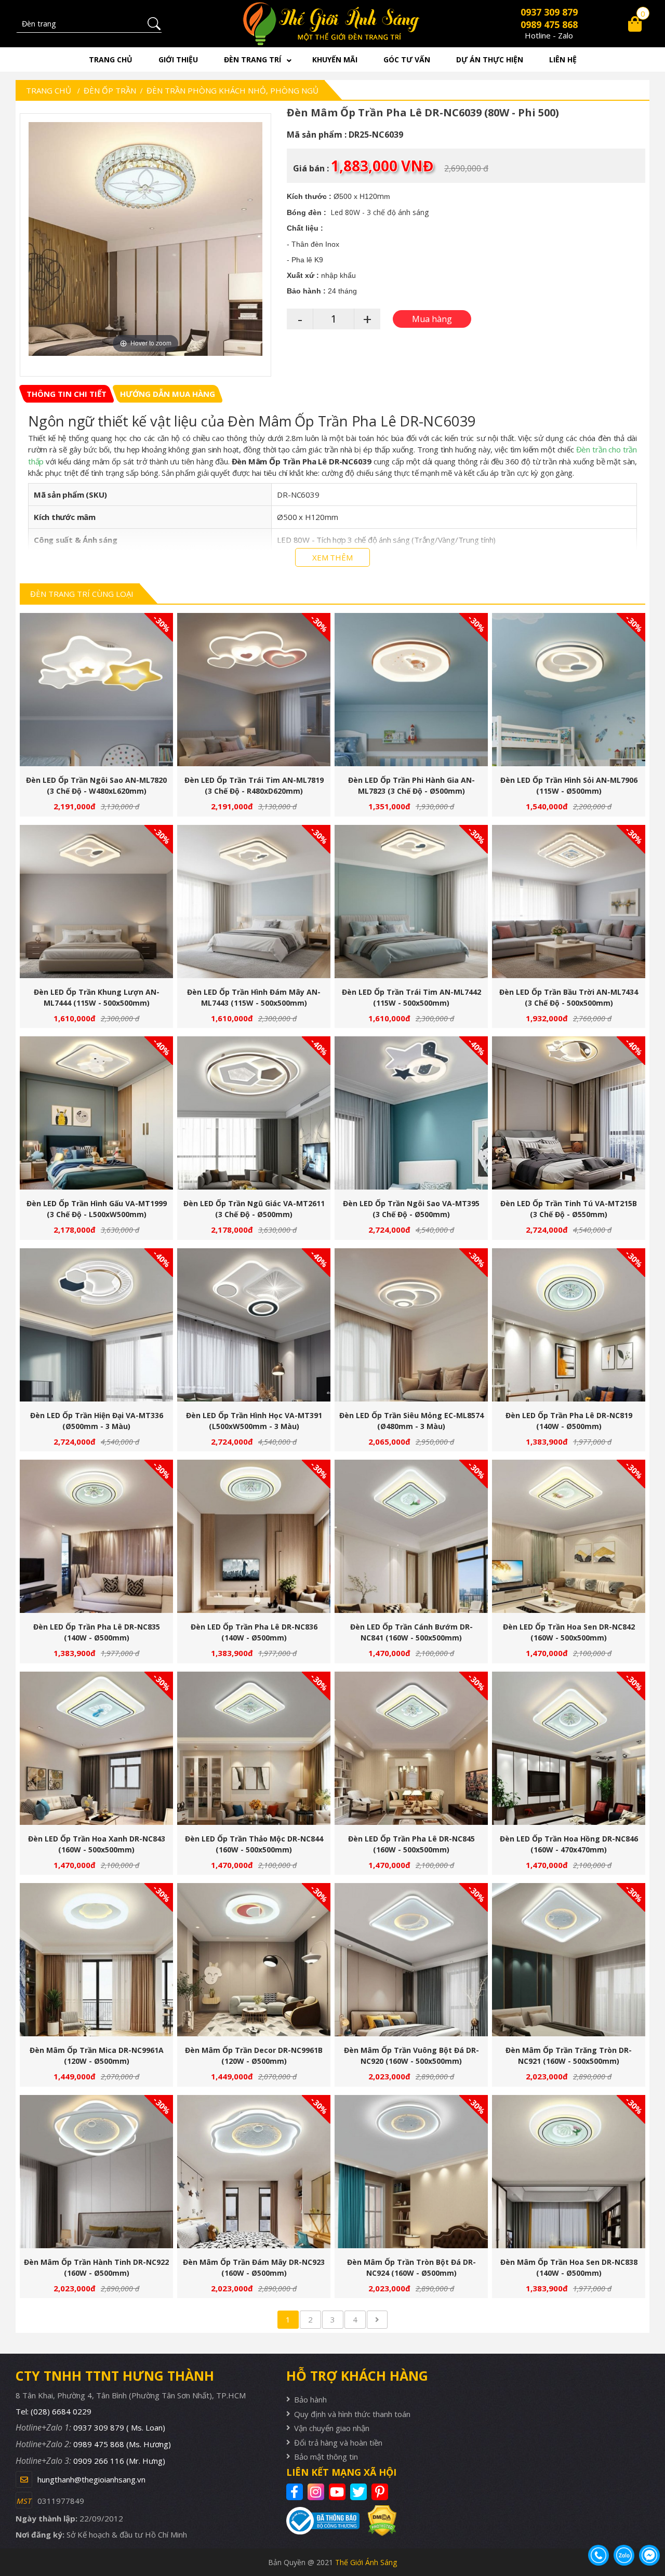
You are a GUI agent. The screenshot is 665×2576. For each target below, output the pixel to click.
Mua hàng (101, 695)
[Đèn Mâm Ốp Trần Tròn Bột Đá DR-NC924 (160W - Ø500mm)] (411, 2172)
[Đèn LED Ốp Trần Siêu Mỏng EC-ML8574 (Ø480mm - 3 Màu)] (411, 1325)
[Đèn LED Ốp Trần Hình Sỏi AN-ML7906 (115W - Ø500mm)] (569, 690)
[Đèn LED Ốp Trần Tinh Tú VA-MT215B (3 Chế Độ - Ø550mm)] (569, 1113)
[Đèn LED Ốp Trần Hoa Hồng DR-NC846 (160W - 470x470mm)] (569, 1748)
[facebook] (296, 2492)
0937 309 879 (549, 12)
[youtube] (338, 2492)
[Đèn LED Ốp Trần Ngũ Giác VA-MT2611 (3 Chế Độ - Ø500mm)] (254, 1113)
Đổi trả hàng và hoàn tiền (338, 2442)
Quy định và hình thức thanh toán (352, 2414)
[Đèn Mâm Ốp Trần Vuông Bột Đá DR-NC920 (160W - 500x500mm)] (411, 1960)
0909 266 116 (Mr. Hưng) (119, 2461)
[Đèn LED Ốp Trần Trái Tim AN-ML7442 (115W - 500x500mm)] (411, 902)
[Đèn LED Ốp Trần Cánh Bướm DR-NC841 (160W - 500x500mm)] (411, 1536)
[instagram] (317, 2492)
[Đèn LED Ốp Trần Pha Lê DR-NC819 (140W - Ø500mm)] (569, 1325)
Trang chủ (111, 59)
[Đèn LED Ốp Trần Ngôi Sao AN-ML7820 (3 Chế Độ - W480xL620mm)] (96, 690)
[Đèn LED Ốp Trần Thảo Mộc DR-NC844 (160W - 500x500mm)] (254, 1748)
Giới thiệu (178, 59)
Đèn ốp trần (110, 90)
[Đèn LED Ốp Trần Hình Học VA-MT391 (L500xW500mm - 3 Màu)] (254, 1325)
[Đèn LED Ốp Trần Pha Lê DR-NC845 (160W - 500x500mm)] (411, 1748)
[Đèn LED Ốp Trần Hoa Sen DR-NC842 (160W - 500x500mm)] (569, 1536)
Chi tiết (92, 695)
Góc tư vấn (407, 59)
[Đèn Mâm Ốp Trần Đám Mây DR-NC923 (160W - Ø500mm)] (254, 2172)
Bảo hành (310, 2399)
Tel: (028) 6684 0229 (54, 2411)
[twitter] (360, 2492)
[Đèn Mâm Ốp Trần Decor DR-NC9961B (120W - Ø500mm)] (254, 1960)
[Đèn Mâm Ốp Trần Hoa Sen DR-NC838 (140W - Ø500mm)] (569, 2172)
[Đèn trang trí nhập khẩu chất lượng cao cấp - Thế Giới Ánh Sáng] (333, 24)
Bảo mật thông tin (326, 2457)
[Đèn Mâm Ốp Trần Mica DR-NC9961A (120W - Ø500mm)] (96, 1960)
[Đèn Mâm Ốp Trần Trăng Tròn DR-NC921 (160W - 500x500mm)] (569, 1960)
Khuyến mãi (335, 59)
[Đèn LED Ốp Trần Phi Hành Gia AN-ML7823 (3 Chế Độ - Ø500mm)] (411, 690)
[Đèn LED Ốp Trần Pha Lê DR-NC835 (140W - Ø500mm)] (96, 1536)
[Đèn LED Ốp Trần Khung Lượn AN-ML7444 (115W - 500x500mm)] (96, 902)
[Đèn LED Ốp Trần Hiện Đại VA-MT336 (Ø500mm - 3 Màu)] (96, 1325)
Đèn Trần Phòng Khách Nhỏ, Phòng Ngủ (232, 90)
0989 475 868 (549, 24)
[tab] (66, 394)
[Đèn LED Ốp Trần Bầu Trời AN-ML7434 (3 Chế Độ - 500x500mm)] (569, 902)
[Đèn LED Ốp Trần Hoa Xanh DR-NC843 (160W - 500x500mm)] (96, 1748)
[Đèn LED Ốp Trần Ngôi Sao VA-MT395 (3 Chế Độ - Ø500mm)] (411, 1113)
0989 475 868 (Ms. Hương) (122, 2444)
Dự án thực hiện (490, 59)
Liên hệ (563, 59)
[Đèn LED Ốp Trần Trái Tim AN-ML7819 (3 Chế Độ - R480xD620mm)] (254, 690)
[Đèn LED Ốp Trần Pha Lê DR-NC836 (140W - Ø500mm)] (254, 1536)
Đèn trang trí (252, 59)
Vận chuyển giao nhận (332, 2428)
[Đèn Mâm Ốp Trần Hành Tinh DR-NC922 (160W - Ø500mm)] (96, 2172)
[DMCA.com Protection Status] (378, 2521)
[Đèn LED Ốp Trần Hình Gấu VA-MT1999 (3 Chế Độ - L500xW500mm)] (96, 1113)
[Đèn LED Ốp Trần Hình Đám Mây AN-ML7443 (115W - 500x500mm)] (254, 902)
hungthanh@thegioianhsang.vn (91, 2479)
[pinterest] (381, 2492)
